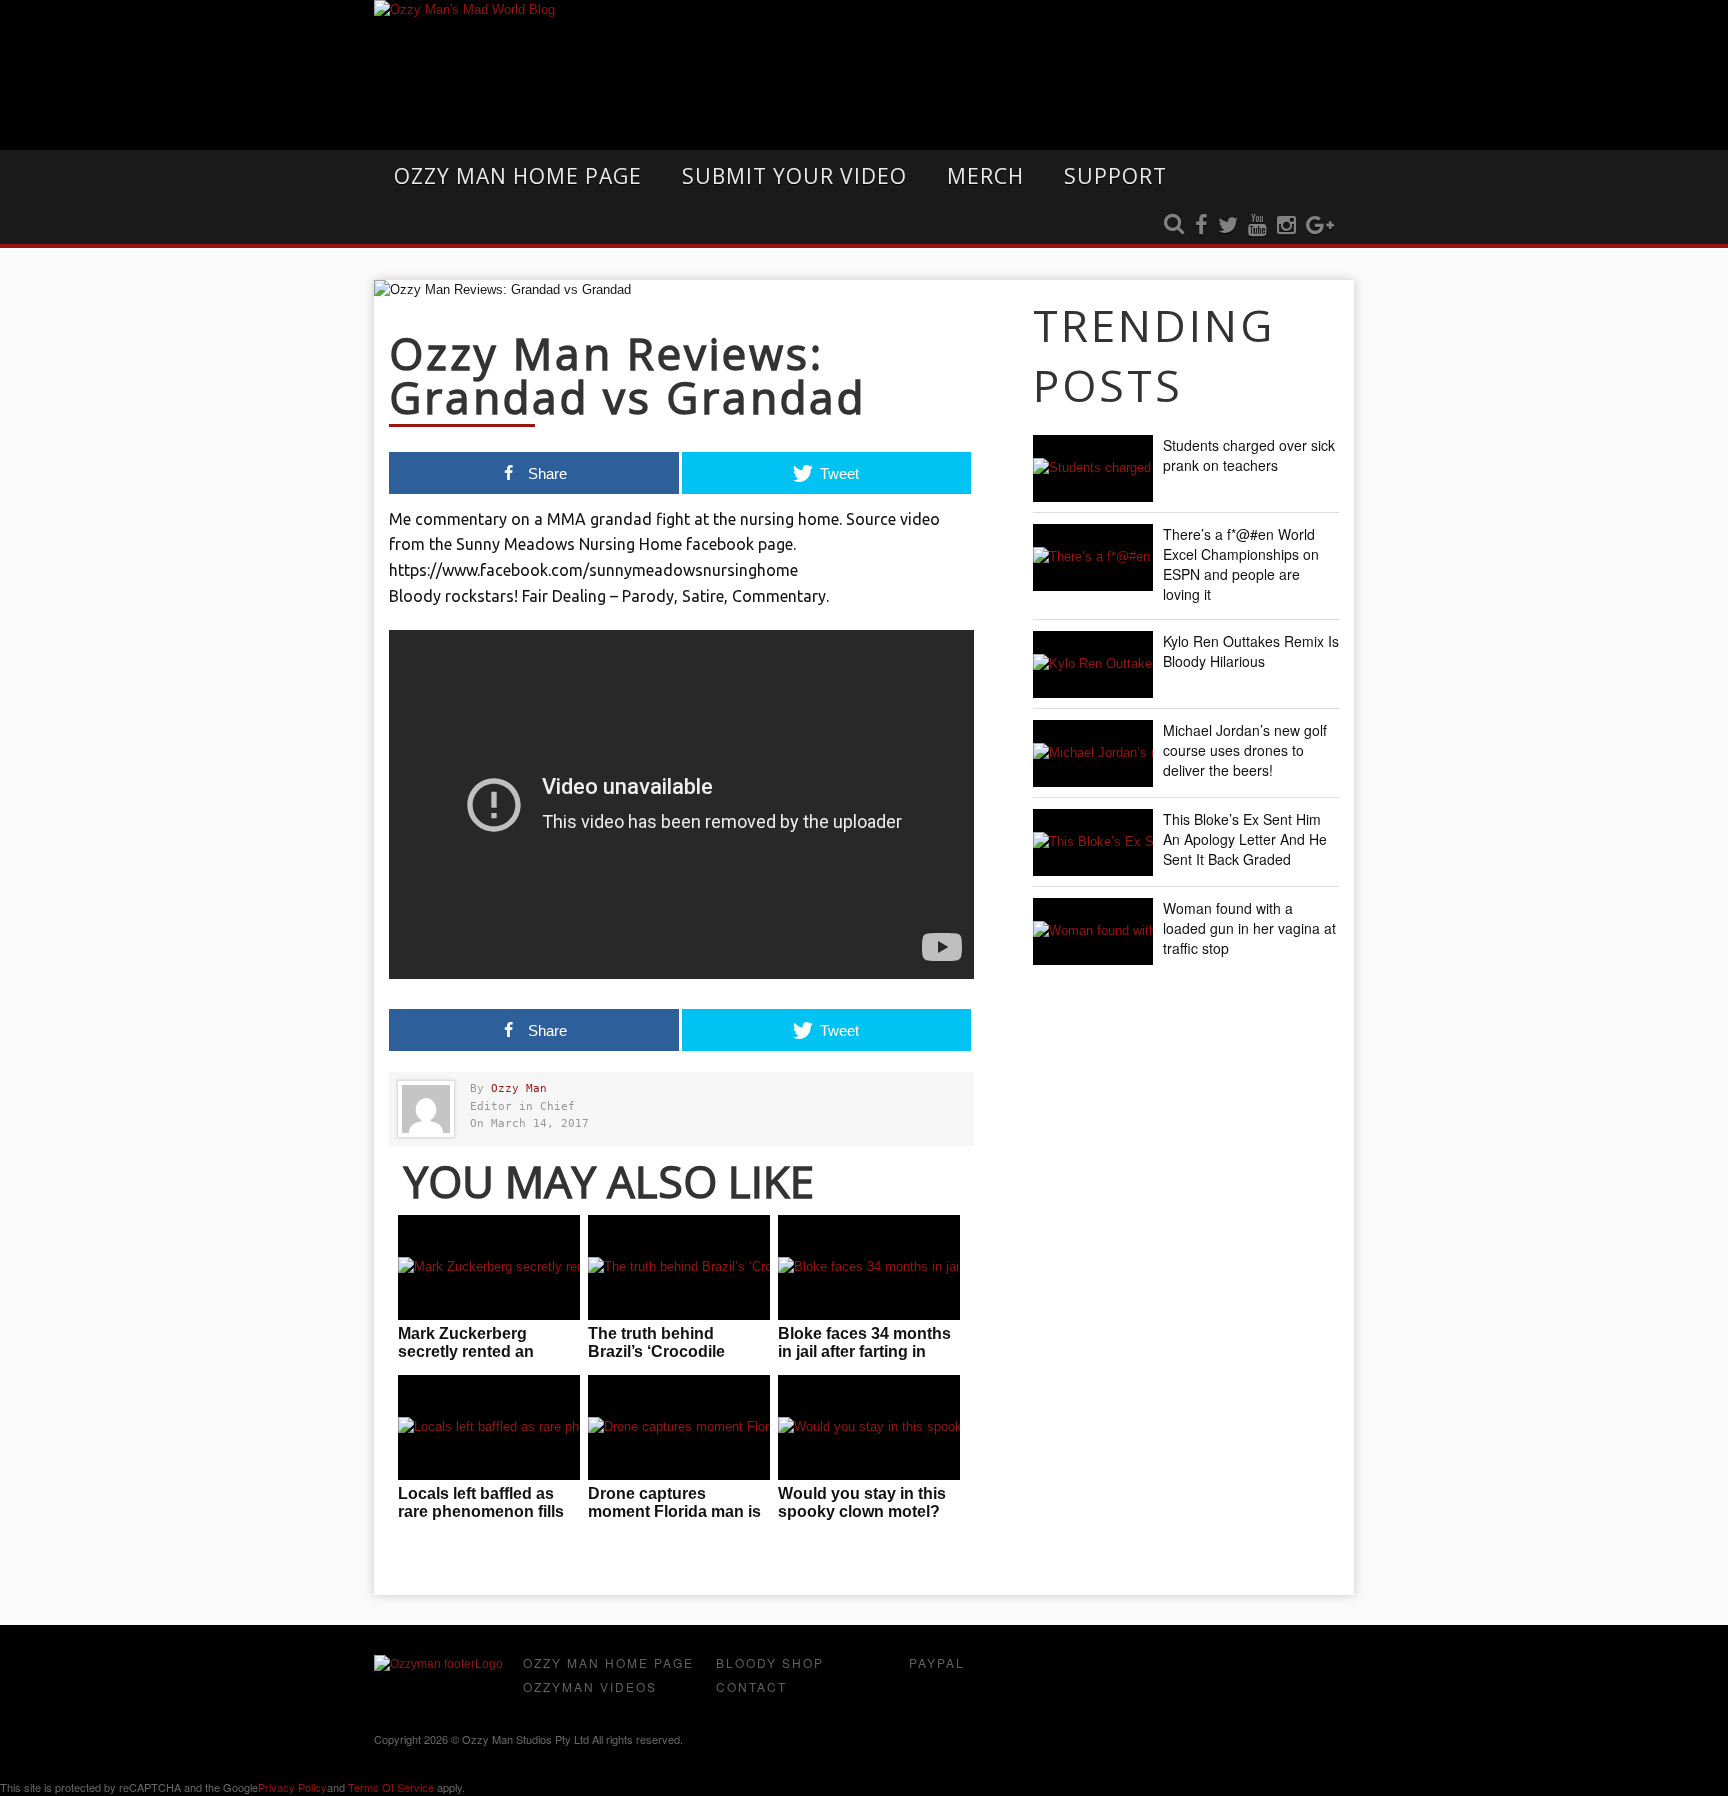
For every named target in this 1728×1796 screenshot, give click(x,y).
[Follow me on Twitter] (1228, 226)
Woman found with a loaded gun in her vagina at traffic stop (1249, 928)
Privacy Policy (292, 1787)
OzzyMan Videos (590, 1686)
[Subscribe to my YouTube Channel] (1257, 226)
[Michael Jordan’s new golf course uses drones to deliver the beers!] (1093, 753)
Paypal (937, 1662)
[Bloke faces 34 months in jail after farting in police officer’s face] (869, 1267)
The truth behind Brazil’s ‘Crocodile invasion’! (656, 1351)
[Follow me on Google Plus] (1320, 226)
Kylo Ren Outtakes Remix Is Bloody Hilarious (1251, 651)
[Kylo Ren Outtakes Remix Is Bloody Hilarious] (1093, 664)
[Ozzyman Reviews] (438, 1664)
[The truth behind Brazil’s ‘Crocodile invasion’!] (679, 1267)
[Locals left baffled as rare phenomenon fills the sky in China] (489, 1427)
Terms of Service (391, 1787)
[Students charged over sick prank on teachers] (1093, 468)
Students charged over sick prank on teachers (1249, 455)
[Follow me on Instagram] (1286, 226)
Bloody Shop (770, 1662)
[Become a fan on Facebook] (1201, 226)
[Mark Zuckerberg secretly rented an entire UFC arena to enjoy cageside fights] (489, 1267)
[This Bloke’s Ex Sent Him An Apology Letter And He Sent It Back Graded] (1093, 842)
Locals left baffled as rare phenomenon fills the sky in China (481, 1511)
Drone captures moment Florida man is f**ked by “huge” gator (674, 1511)
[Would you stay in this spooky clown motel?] (869, 1427)
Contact (751, 1686)
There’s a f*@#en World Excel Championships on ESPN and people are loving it (1241, 564)
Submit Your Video (794, 176)
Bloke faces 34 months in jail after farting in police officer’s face (864, 1351)
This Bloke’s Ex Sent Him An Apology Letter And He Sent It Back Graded (1245, 839)
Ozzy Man (519, 1088)
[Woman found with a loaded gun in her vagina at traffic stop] (1093, 931)
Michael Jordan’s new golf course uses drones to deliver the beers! (1245, 750)
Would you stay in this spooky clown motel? (862, 1502)
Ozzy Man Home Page (518, 176)
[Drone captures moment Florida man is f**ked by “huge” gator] (679, 1427)
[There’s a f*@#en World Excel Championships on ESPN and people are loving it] (1093, 557)
